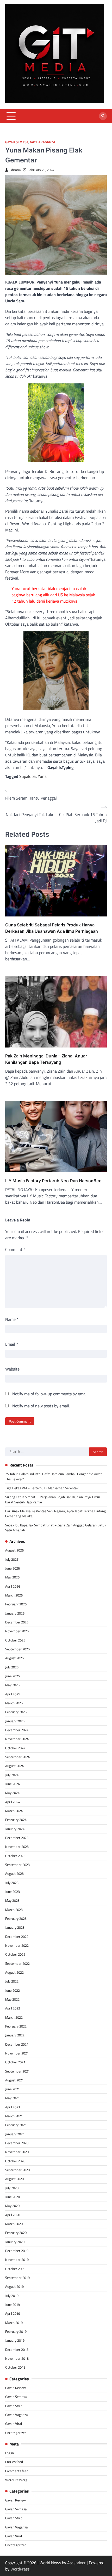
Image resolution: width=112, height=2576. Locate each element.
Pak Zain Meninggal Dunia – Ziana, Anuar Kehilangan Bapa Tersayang (46, 1059)
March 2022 (14, 2017)
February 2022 (16, 2026)
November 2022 (17, 1945)
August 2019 (14, 2286)
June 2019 (13, 2305)
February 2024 (16, 1820)
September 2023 (17, 1865)
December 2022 (17, 1937)
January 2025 (15, 1721)
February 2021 (16, 2125)
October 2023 (15, 1856)
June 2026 (13, 1568)
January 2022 (15, 2035)
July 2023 (12, 1883)
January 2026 (15, 1613)
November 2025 (17, 1631)
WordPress (20, 2569)
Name (12, 1319)
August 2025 (14, 1658)
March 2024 (14, 1811)
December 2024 (17, 1730)
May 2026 (12, 1577)
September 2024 (17, 1757)
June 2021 (13, 2089)
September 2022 (17, 1963)
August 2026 (14, 1550)
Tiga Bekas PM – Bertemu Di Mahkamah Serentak (42, 1488)
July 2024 (12, 1775)
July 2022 (12, 1981)
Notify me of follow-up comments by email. (50, 1394)
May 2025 (12, 1685)
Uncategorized (16, 2433)
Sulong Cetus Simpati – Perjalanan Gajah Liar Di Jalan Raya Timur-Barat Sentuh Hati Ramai (53, 1499)
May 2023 (12, 1900)
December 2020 (17, 2143)
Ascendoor (76, 2563)
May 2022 (12, 1999)
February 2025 (16, 1712)
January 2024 (15, 1829)
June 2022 (13, 1990)
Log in (10, 2453)
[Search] (103, 116)
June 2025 (13, 1676)
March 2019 (14, 2323)
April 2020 (13, 2215)
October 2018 (15, 2367)
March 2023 (14, 1910)
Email (12, 1344)
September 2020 (17, 2170)
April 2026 (13, 1586)
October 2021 (15, 2062)
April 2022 (13, 2008)
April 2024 (13, 1802)
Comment (15, 1249)
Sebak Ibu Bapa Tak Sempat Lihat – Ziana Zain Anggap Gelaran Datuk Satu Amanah (56, 1528)
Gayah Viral (14, 2424)
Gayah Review (15, 2388)
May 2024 (12, 1793)
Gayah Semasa (17, 142)
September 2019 (17, 2278)
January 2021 (15, 2134)
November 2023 (17, 1847)
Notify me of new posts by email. (41, 1406)
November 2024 (17, 1739)
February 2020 (16, 2233)
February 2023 (16, 1918)
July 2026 (12, 1559)
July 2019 (12, 2296)
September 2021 (17, 2071)
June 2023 (13, 1892)
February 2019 (16, 2331)
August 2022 (14, 1972)
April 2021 (13, 2107)
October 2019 (15, 2269)
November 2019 (17, 2260)
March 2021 (14, 2116)
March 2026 (14, 1595)
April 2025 (13, 1694)
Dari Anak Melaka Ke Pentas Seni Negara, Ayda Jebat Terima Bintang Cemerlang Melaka (55, 1513)
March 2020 (14, 2224)
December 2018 (17, 2349)
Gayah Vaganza (43, 142)
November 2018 (17, 2358)
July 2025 (12, 1667)
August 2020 (14, 2179)
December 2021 (17, 2044)
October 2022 (15, 1954)
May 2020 (12, 2206)
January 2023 (15, 1927)
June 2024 (13, 1784)
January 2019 (15, 2340)
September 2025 (17, 1649)
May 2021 (12, 2098)
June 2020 (13, 2197)
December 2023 (17, 1838)
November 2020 (17, 2152)
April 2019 (13, 2313)
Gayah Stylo (14, 2406)
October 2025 (15, 1640)
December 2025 (17, 1622)
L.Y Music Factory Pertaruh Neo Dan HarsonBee (53, 1181)
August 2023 (14, 1873)
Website (12, 1369)
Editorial (15, 170)
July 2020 (12, 2188)
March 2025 (14, 1703)
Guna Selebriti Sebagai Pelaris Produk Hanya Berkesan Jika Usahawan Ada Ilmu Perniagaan (52, 928)
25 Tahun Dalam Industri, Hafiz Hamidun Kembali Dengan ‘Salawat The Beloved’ (54, 1476)
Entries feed (14, 2462)
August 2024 (14, 1766)
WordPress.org (16, 2480)
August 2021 (14, 2080)
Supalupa (27, 776)
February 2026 (16, 1604)
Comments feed (17, 2471)
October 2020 (15, 2161)
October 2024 (15, 1748)
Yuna (42, 776)
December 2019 (17, 2251)
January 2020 (15, 2242)
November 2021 (17, 2053)
